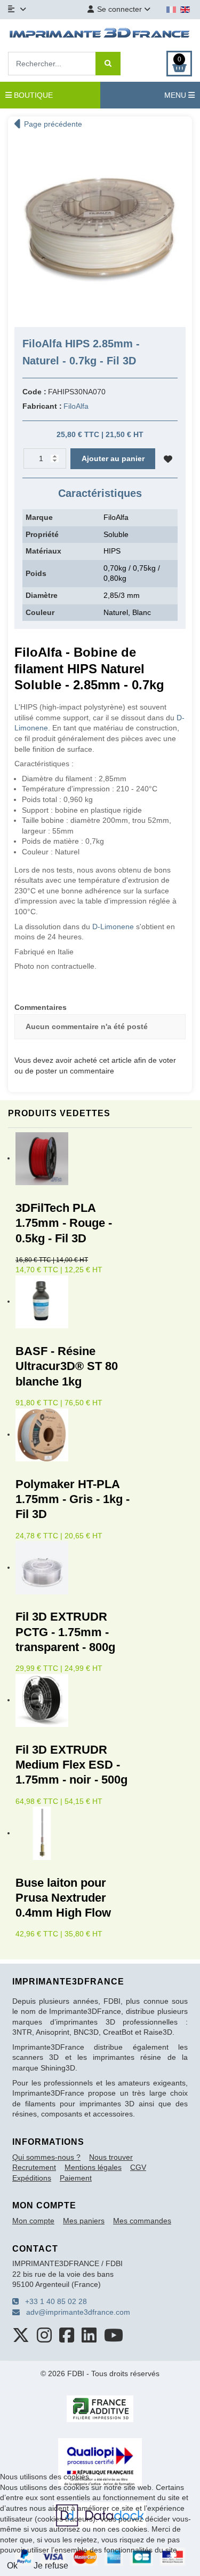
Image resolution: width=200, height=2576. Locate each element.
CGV (138, 2167)
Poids (36, 573)
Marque (39, 517)
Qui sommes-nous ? (46, 2157)
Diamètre (42, 595)
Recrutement (34, 2167)
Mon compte (33, 2221)
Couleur (40, 612)
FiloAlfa (76, 406)
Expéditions (32, 2178)
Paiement (76, 2178)
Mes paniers (84, 2221)
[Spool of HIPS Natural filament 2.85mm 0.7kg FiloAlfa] (100, 227)
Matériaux (43, 551)
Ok (12, 2566)
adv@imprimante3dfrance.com (75, 2312)
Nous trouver (111, 2157)
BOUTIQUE (32, 95)
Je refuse (51, 2566)
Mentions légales (93, 2167)
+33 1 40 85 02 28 (53, 2301)
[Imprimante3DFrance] (100, 34)
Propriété (42, 534)
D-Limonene (113, 927)
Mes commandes (142, 2221)
